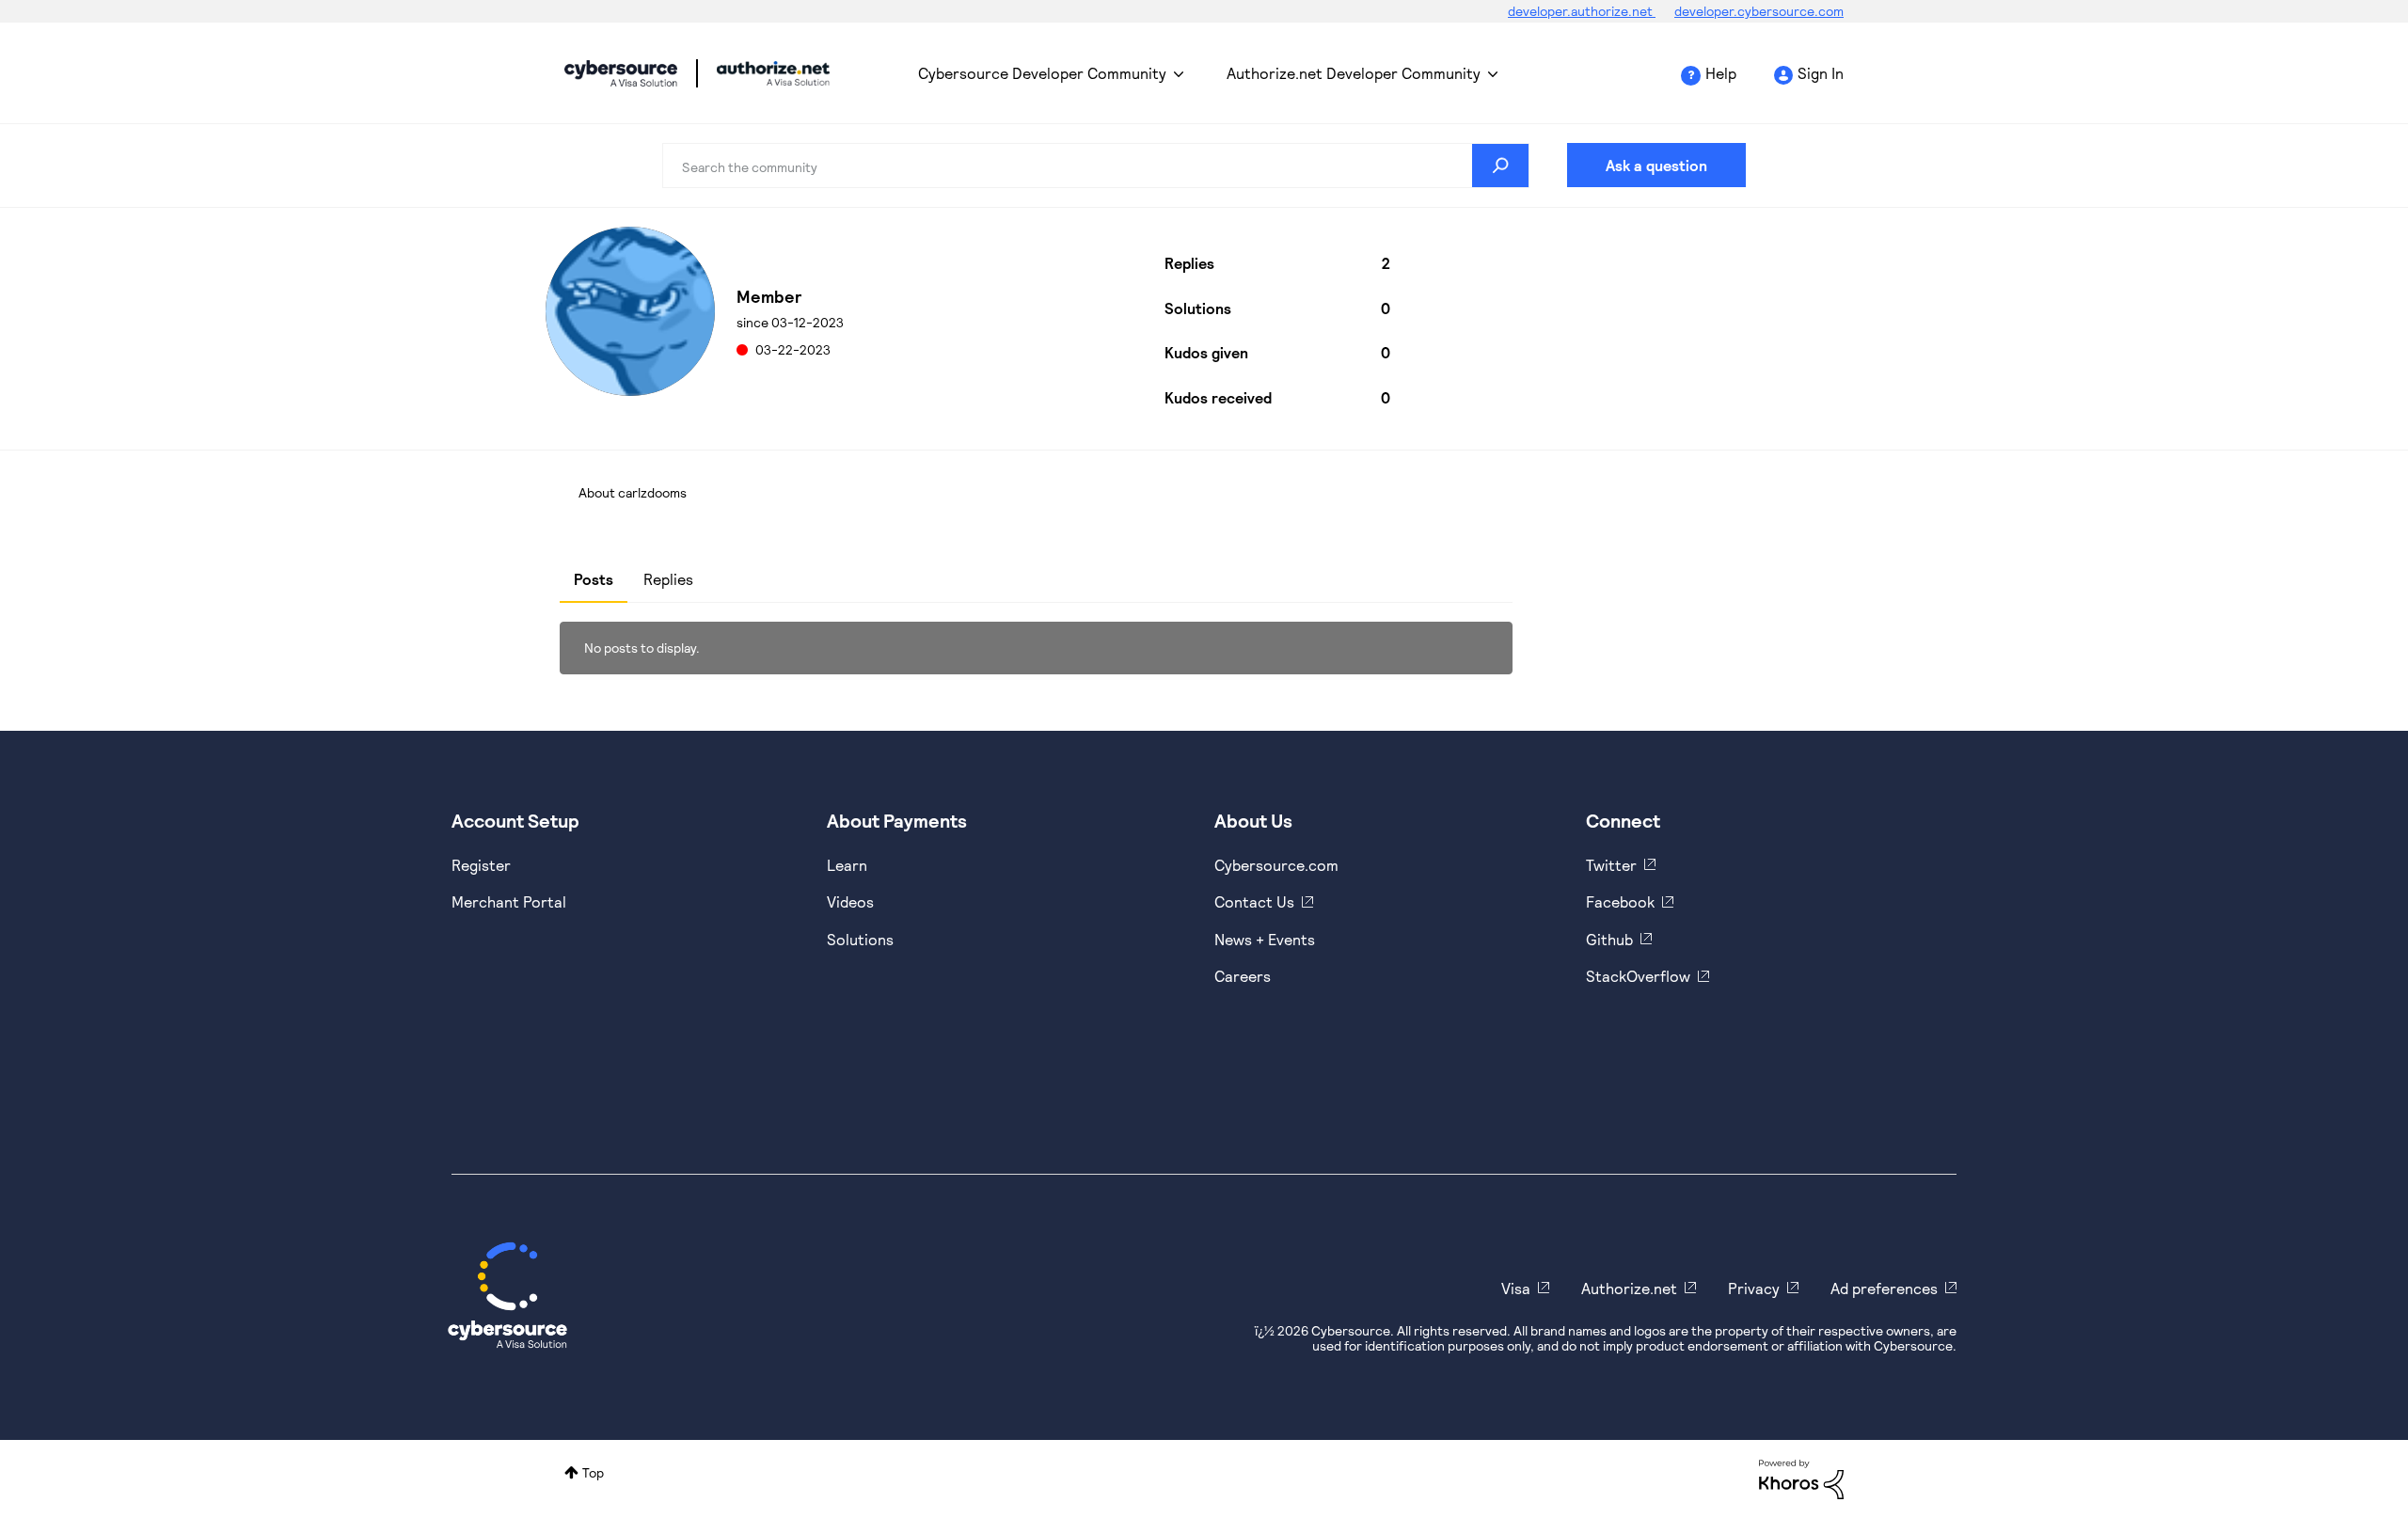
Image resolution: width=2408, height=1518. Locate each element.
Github (1609, 939)
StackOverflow (1638, 976)
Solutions (860, 939)
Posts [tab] (594, 579)
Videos (850, 901)
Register (481, 865)
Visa (1516, 1288)
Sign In (1821, 73)
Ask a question (1656, 165)
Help (1721, 73)
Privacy (1754, 1288)
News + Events (1265, 939)
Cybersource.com (1276, 865)
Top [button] (593, 1472)
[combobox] (1096, 166)
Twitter (1611, 865)
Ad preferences (1884, 1288)
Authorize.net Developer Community (1354, 73)
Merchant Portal (509, 901)
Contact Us (1254, 901)
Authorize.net (1629, 1288)
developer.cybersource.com (1759, 11)
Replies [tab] (668, 579)
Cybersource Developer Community (621, 73)
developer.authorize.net (1582, 11)
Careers (1243, 976)
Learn (847, 865)
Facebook (1620, 901)
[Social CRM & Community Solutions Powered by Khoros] (1801, 1478)
